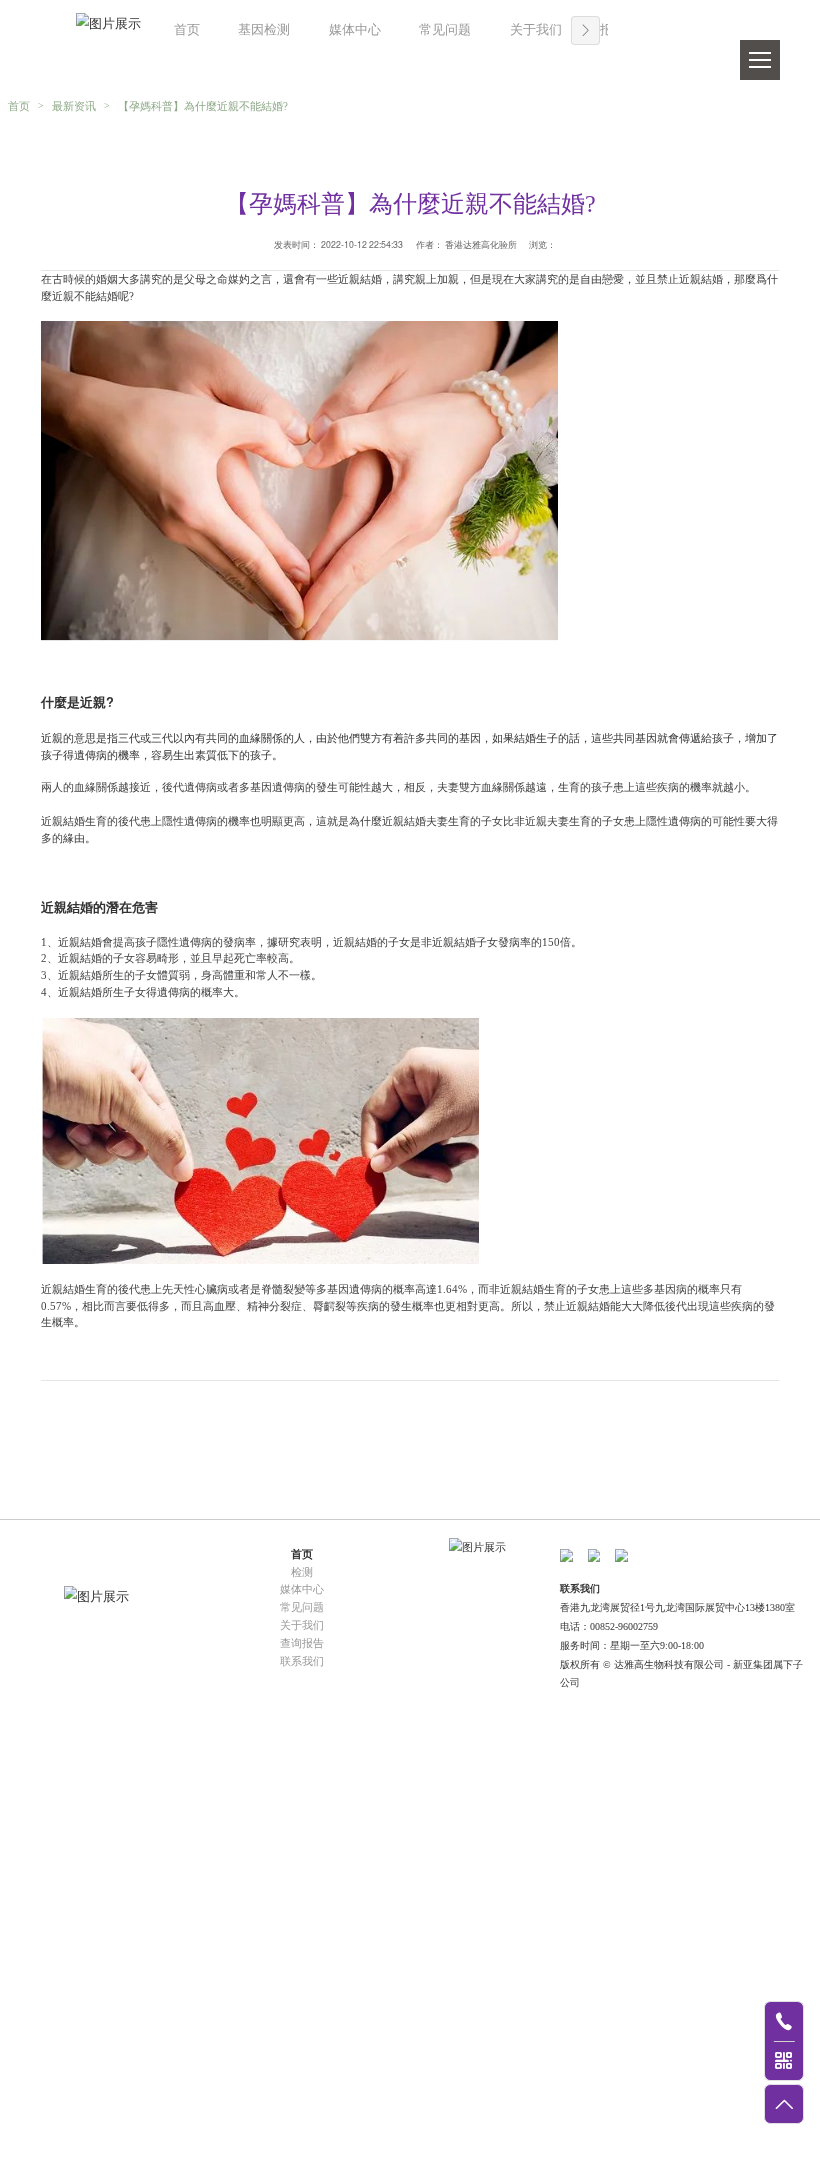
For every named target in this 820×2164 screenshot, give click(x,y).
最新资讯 (74, 106)
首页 (187, 30)
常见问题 (445, 30)
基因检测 (264, 30)
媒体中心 (355, 30)
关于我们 (536, 30)
